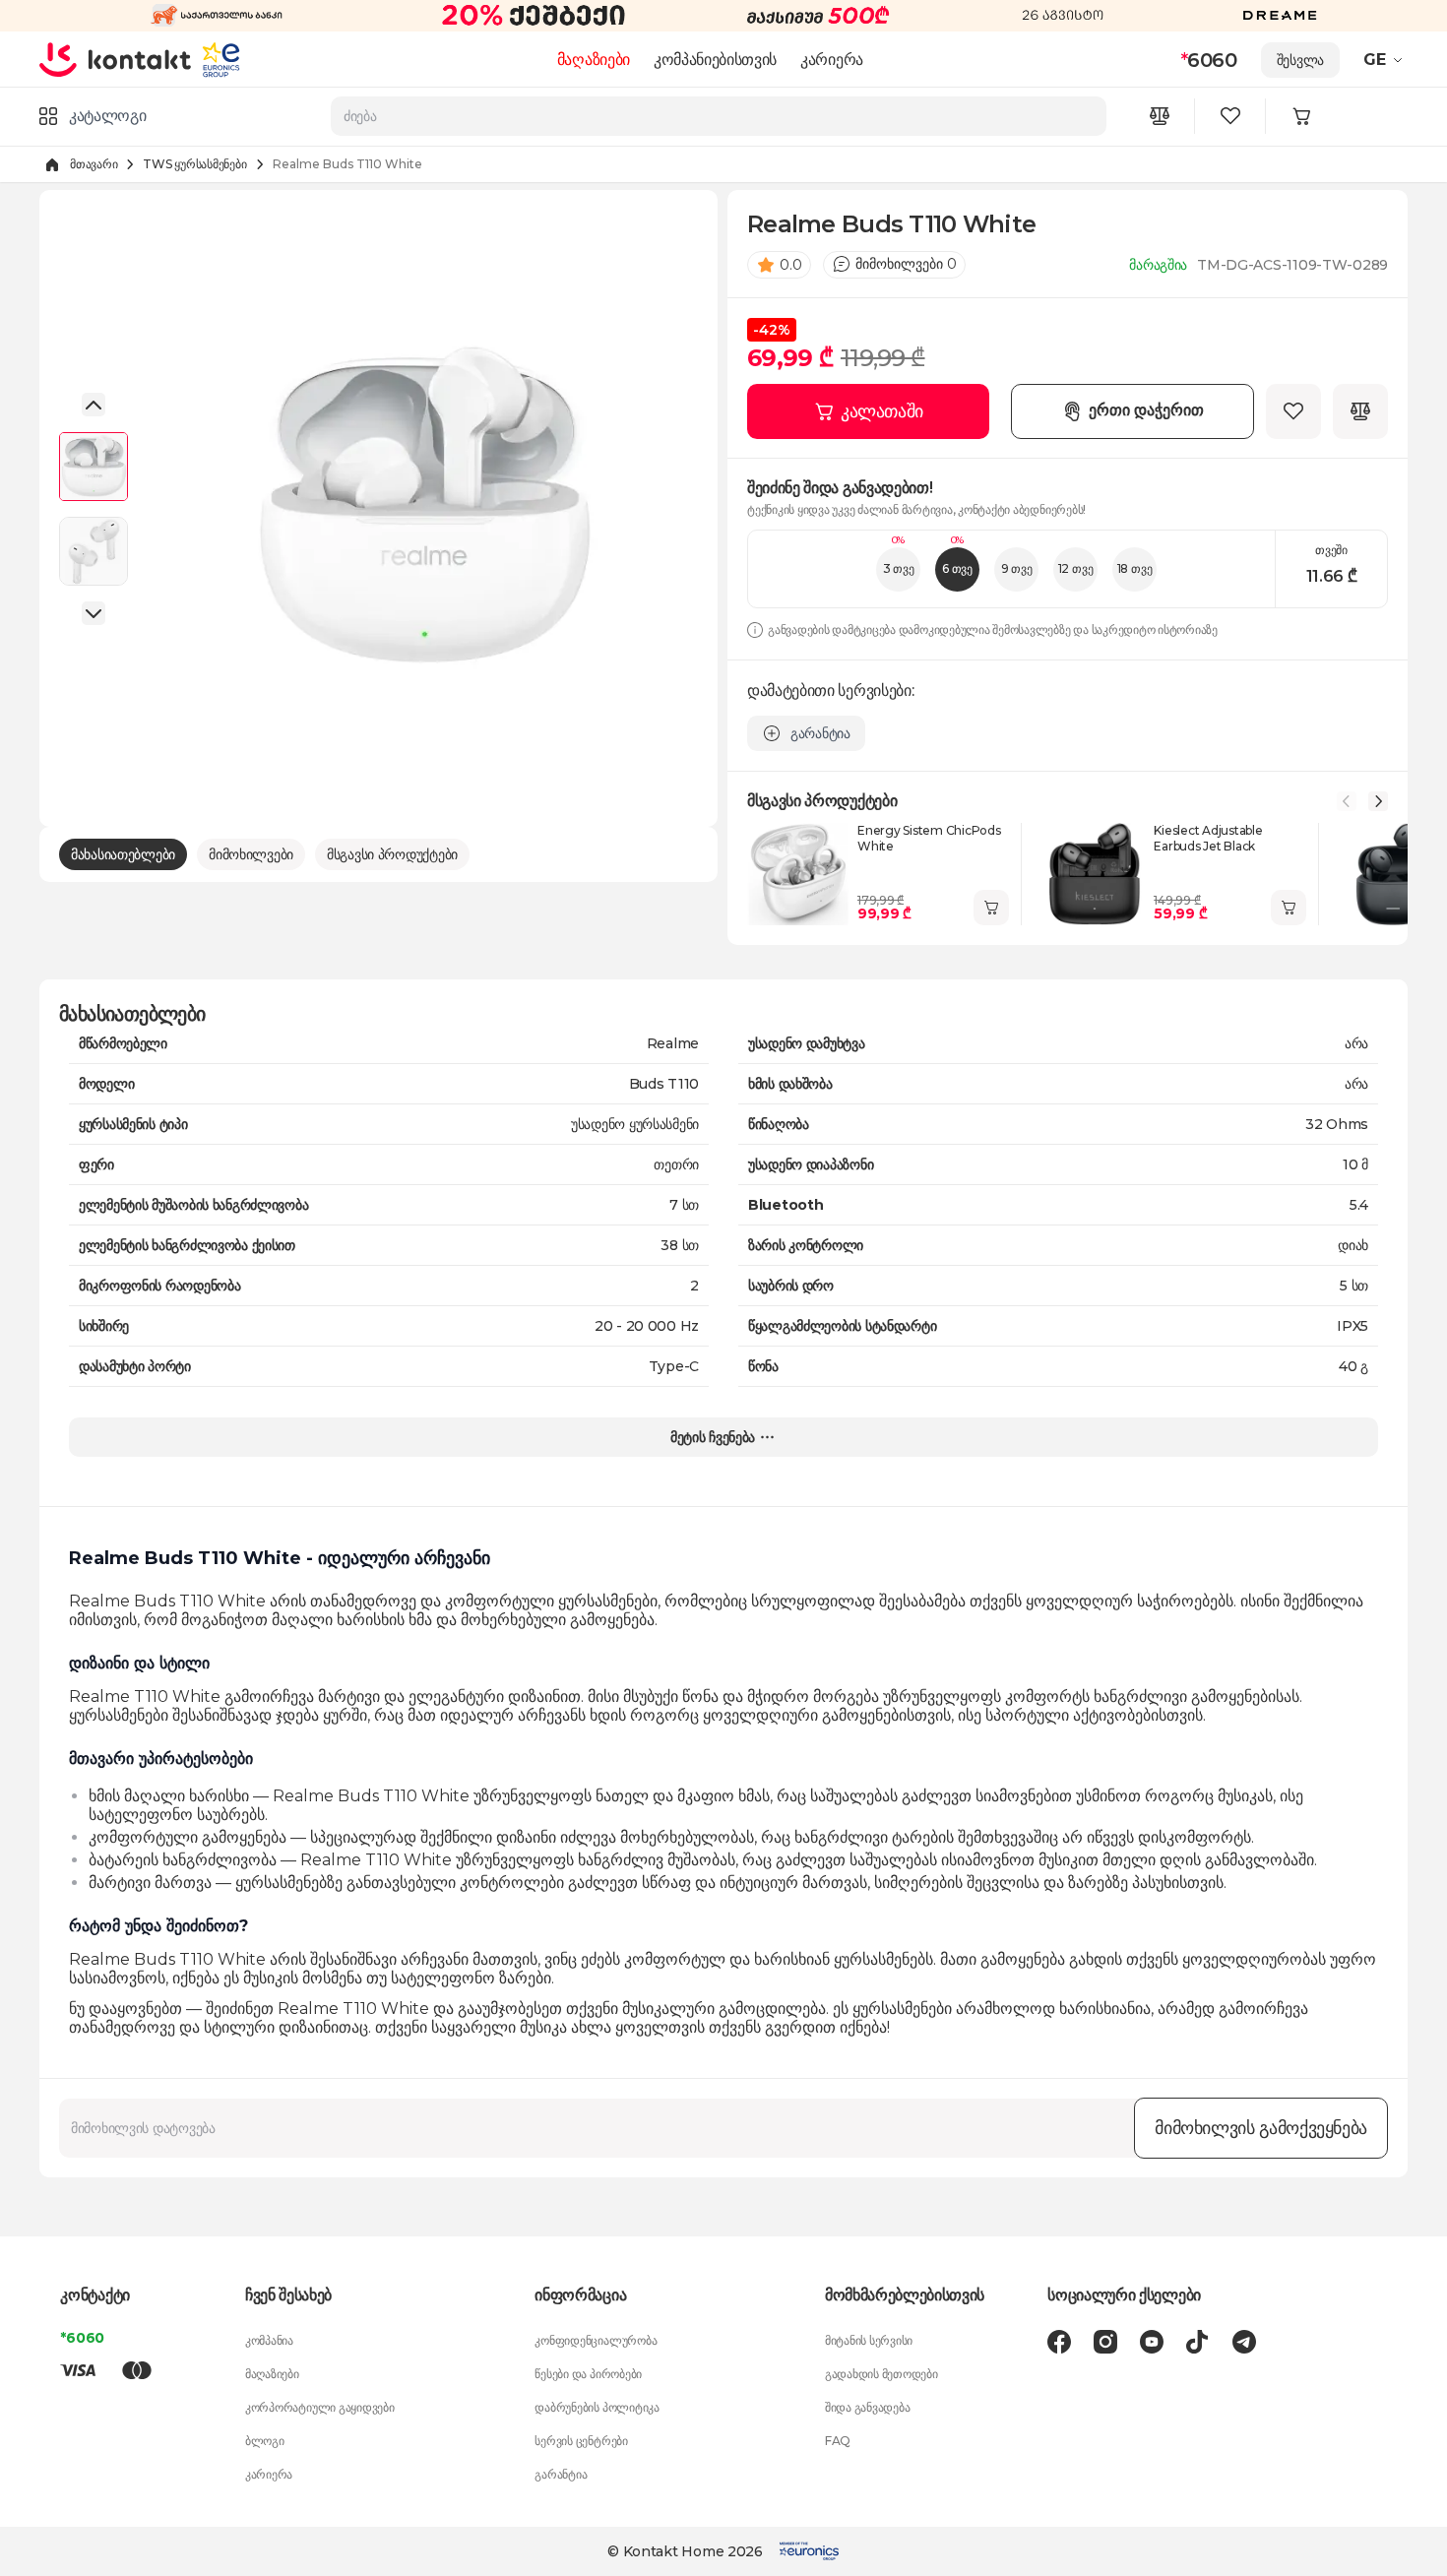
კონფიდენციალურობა (596, 2340)
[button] (1385, 60)
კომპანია (269, 2340)
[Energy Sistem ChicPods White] (798, 874)
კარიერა (832, 60)
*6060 (82, 2338)
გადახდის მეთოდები (881, 2374)
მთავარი (94, 164)
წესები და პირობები (588, 2374)
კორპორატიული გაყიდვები (320, 2407)
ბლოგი (265, 2441)
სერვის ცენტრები (581, 2441)
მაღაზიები (594, 60)
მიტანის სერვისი (869, 2340)
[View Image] (94, 467)
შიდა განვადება (868, 2407)
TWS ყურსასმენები (194, 164)
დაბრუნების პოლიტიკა (597, 2407)
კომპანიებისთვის (715, 60)
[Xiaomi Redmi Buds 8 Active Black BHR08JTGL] (1392, 874)
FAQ (838, 2441)
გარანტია (561, 2474)
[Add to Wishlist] (1293, 411)
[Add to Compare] (1360, 411)
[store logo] (116, 59)
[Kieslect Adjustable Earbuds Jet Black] (1095, 874)
